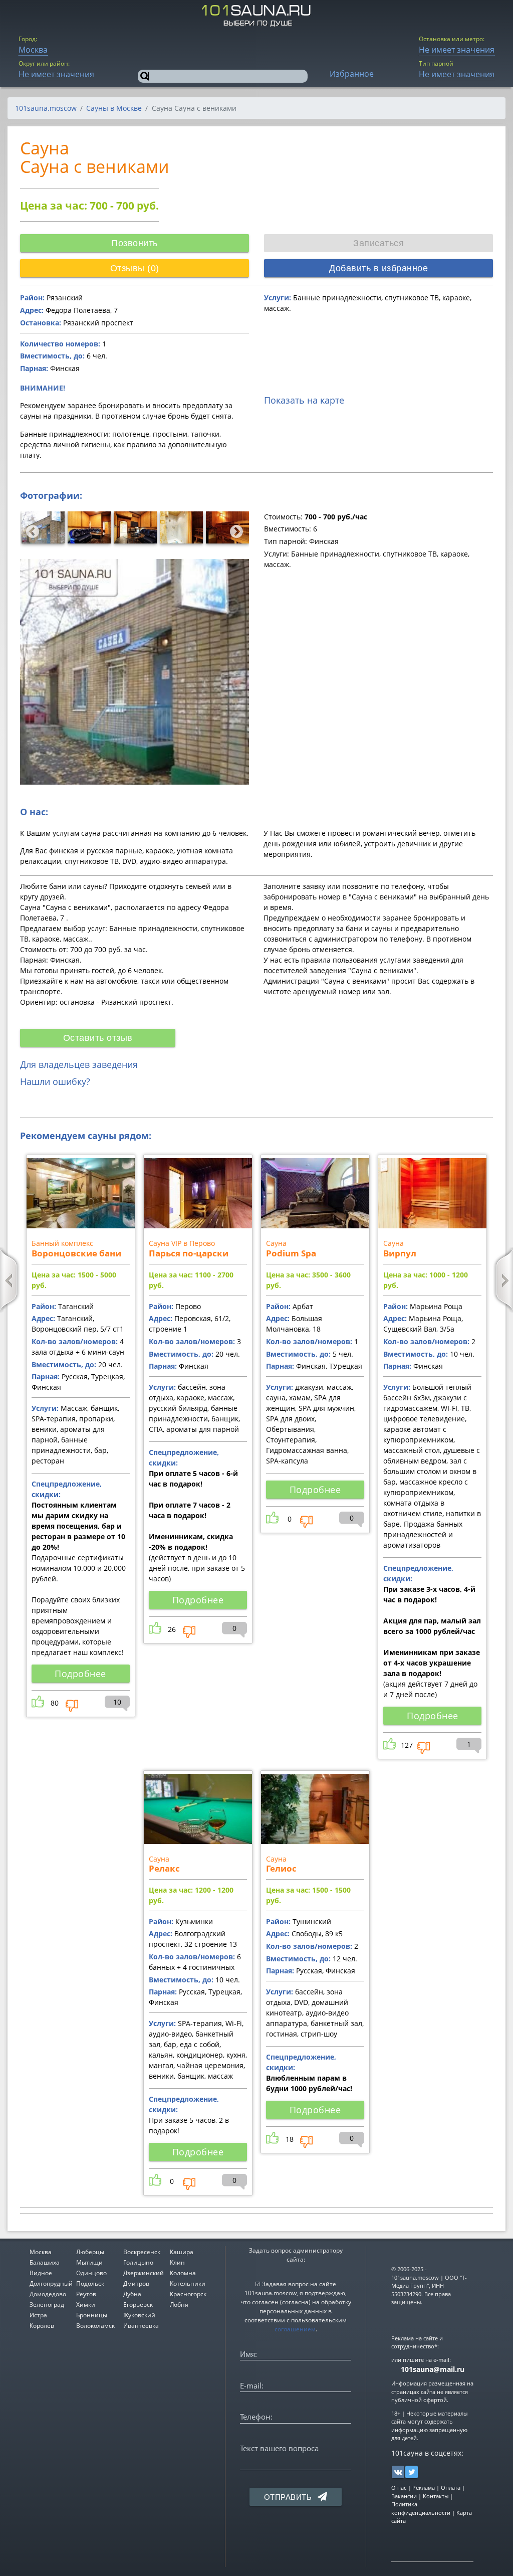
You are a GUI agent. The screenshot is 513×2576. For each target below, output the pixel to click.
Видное (41, 2273)
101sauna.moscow (46, 108)
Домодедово (48, 2294)
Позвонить (135, 243)
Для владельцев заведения (79, 1064)
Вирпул (400, 1253)
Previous (30, 529)
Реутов (86, 2294)
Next (234, 529)
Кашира (182, 2252)
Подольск (90, 2283)
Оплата (451, 2488)
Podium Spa (291, 1253)
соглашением (295, 2329)
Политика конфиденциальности (421, 2508)
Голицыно (138, 2262)
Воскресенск (142, 2252)
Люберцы (90, 2252)
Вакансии (404, 2496)
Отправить (289, 2497)
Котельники (188, 2283)
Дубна (132, 2294)
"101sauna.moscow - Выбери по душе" (257, 16)
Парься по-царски (189, 1253)
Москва (41, 2252)
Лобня (179, 2305)
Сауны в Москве (114, 108)
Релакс (164, 1868)
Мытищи (89, 2262)
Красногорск (188, 2294)
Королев (42, 2326)
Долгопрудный (51, 2283)
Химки (86, 2305)
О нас (399, 2488)
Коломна (183, 2273)
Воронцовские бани (76, 1253)
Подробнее (80, 1674)
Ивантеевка (141, 2326)
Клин (177, 2262)
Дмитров (136, 2283)
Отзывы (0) (135, 268)
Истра (38, 2315)
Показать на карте (304, 400)
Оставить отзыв (98, 1038)
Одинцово (91, 2273)
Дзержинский (144, 2273)
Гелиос (281, 1868)
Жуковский (139, 2315)
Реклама (424, 2488)
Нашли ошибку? (55, 1081)
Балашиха (45, 2262)
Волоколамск (95, 2326)
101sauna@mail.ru (433, 2369)
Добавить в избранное (378, 268)
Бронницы (92, 2315)
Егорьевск (138, 2305)
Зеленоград (47, 2305)
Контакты (436, 2496)
